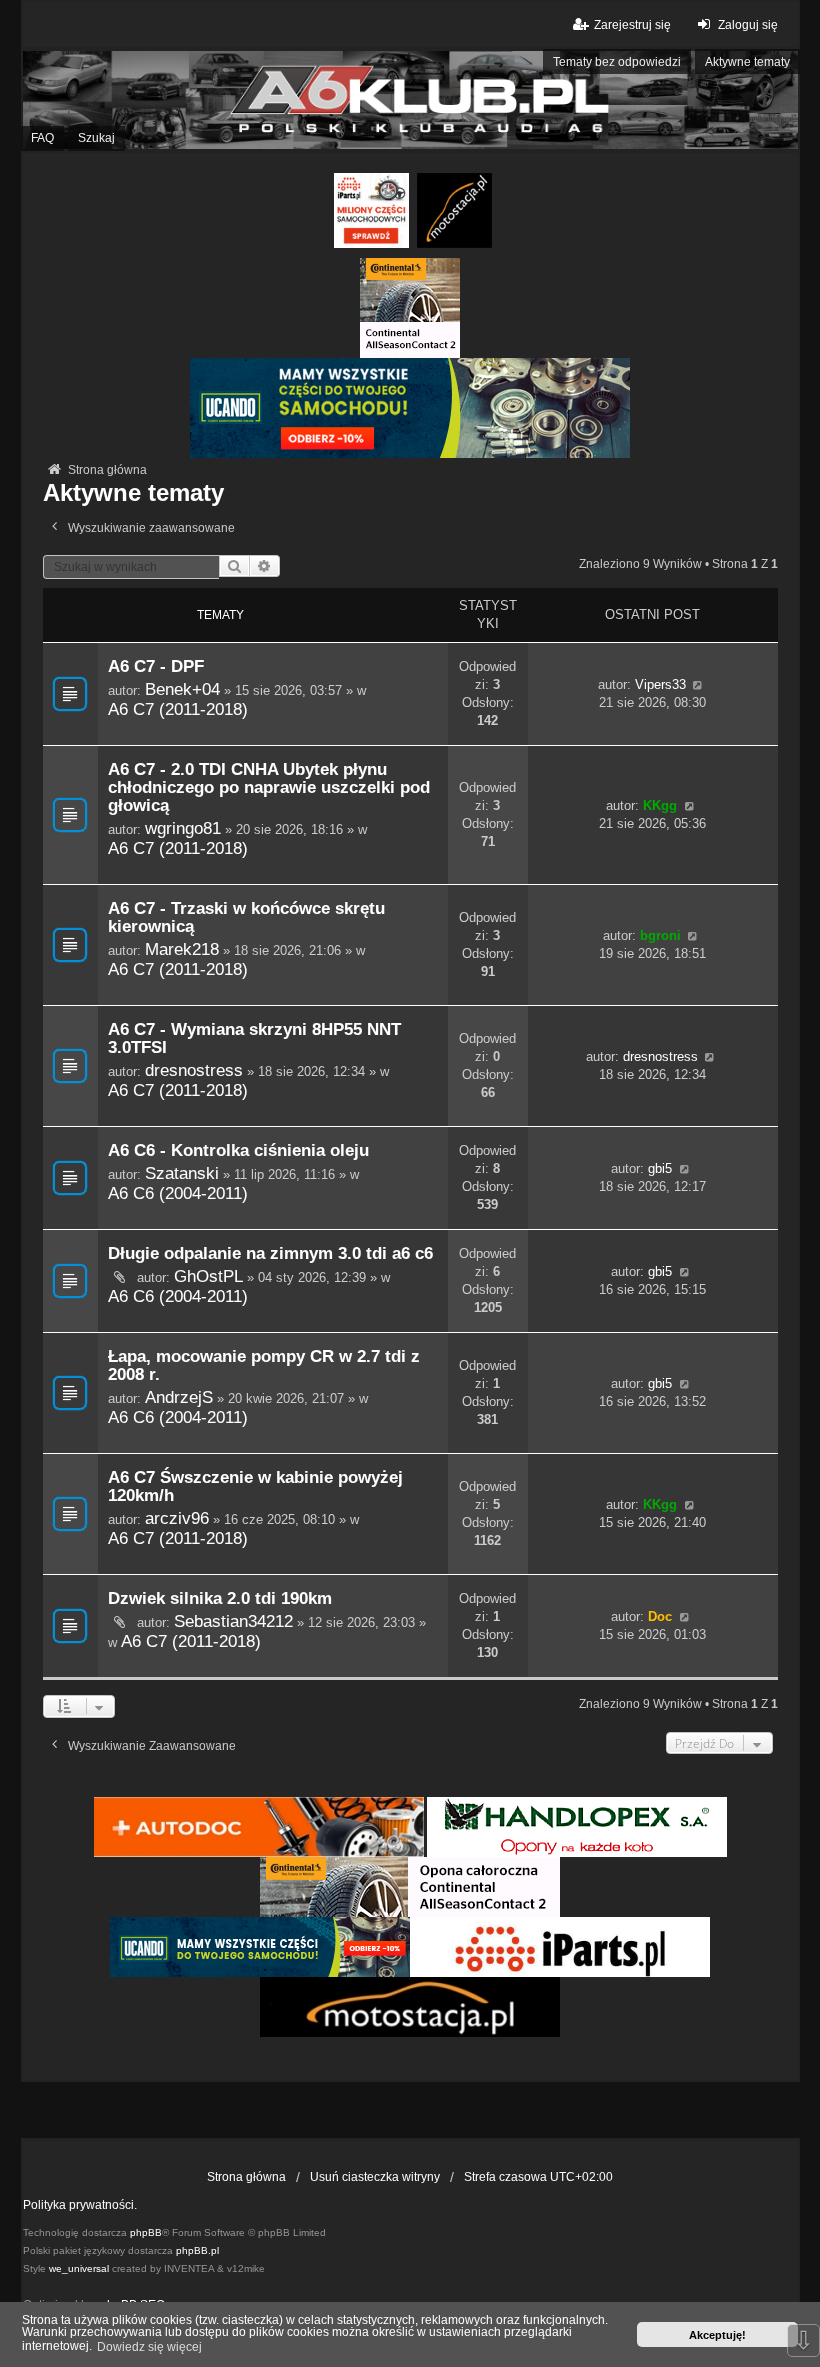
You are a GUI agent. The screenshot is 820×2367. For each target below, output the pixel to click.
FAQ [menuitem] (42, 138)
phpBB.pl (197, 2250)
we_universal (79, 2268)
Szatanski (182, 1173)
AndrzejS (179, 1397)
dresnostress (194, 1070)
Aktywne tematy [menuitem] (747, 62)
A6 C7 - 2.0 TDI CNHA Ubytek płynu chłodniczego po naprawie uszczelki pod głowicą (269, 787)
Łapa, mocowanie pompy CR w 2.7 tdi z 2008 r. (264, 1365)
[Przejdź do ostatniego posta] (699, 685)
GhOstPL (208, 1276)
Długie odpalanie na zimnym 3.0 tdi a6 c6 (270, 1253)
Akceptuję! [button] (717, 2335)
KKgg (660, 805)
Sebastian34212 (233, 1621)
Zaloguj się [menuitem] (747, 25)
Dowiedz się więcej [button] (149, 2347)
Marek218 (182, 949)
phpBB (146, 2232)
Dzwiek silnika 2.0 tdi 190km (220, 1598)
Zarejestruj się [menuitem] (632, 25)
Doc (660, 1616)
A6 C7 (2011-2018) (178, 709)
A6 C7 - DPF (156, 666)
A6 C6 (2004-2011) (178, 1193)
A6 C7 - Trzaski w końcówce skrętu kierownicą (246, 917)
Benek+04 (182, 689)
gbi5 (660, 1168)
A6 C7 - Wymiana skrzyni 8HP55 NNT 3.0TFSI (254, 1038)
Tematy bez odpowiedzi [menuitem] (617, 62)
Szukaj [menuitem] (96, 138)
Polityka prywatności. (80, 2205)
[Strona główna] (410, 99)
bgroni (660, 935)
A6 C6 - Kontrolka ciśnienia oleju (238, 1150)
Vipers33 (660, 684)
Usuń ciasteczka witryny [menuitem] (375, 2177)
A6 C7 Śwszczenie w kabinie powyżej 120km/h (255, 1486)
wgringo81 (183, 828)
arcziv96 (177, 1518)
